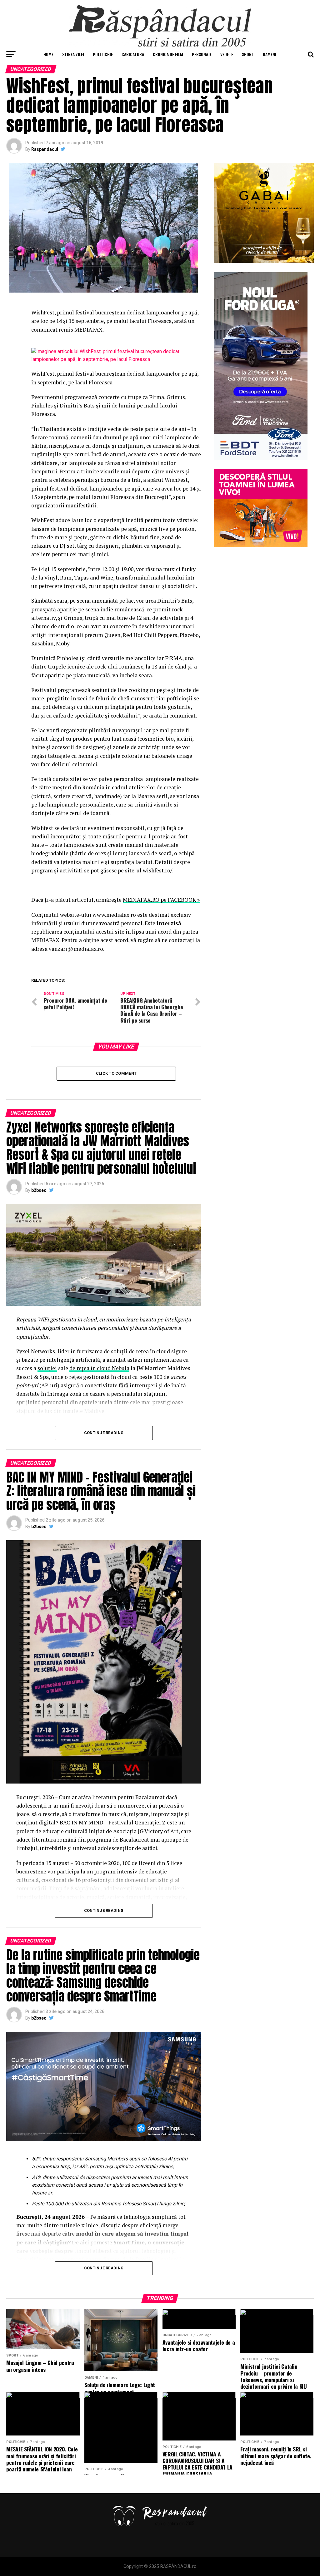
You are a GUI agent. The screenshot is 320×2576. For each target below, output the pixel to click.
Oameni (270, 54)
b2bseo (39, 1190)
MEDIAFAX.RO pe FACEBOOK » (161, 900)
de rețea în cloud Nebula (99, 1368)
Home (48, 54)
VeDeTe (227, 54)
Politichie (103, 54)
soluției (47, 1368)
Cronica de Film (168, 54)
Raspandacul (45, 149)
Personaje (202, 54)
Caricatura (133, 54)
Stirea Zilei (73, 54)
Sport (248, 54)
